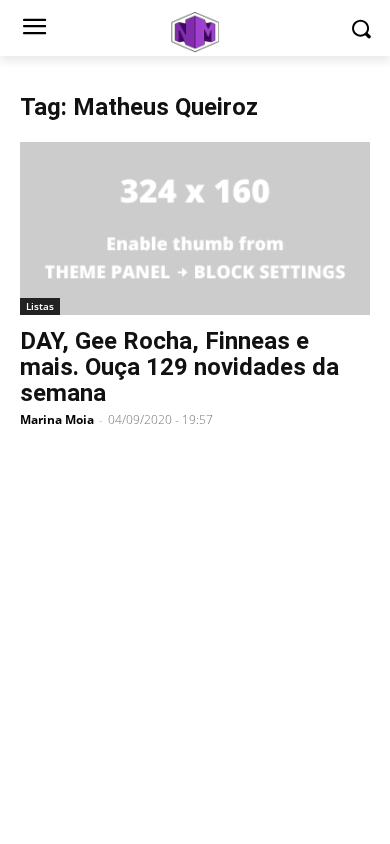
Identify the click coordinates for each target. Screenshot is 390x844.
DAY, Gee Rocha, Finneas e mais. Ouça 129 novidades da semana (179, 367)
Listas (40, 306)
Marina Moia (57, 419)
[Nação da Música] (195, 32)
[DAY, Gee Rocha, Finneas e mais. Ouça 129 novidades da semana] (195, 228)
